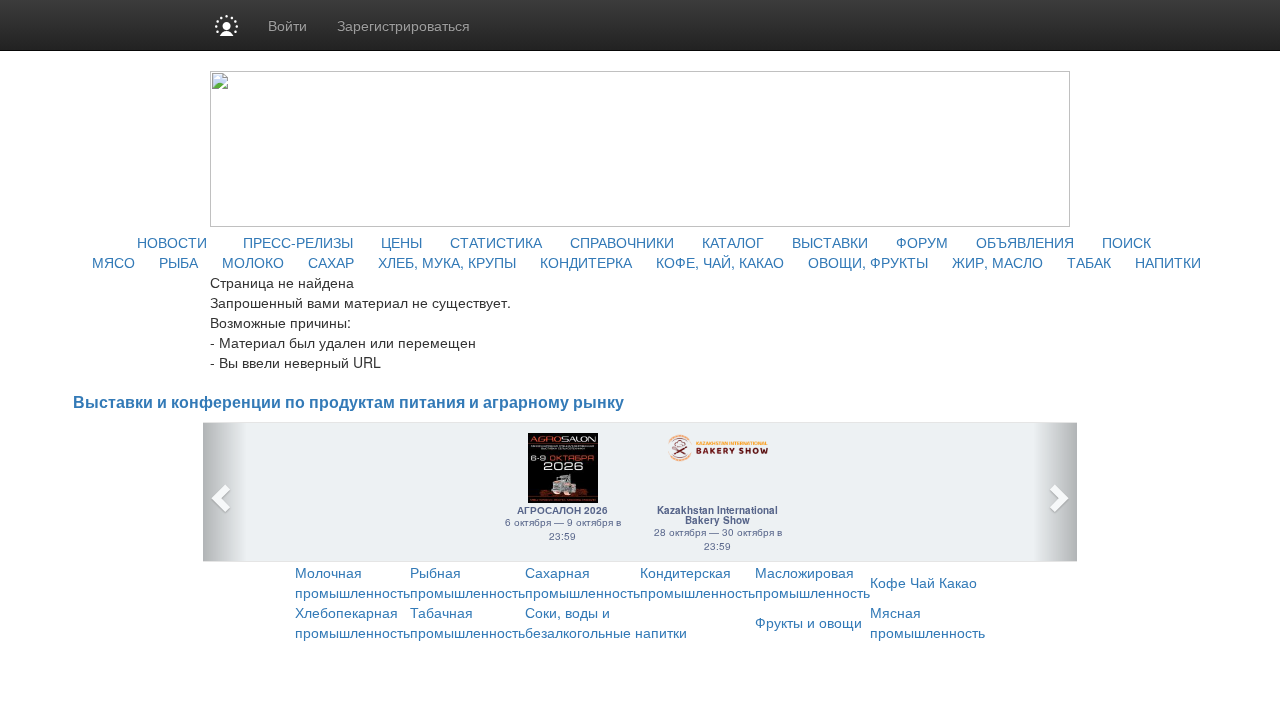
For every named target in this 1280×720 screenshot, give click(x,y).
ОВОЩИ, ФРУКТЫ (868, 262)
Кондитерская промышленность (697, 582)
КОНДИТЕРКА (586, 262)
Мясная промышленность (927, 622)
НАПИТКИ (1168, 262)
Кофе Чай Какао (923, 582)
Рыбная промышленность (467, 582)
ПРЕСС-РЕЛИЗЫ (298, 242)
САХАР (331, 262)
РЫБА (178, 262)
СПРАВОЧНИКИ (622, 242)
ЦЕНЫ (401, 242)
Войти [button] (287, 25)
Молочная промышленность (352, 582)
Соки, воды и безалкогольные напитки (606, 622)
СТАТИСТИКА (496, 242)
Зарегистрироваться (403, 25)
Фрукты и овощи (808, 622)
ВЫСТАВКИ (830, 242)
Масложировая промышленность (812, 582)
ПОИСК (1126, 242)
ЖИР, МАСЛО (997, 262)
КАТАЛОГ (733, 242)
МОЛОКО (253, 262)
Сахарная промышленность (582, 582)
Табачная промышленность (467, 622)
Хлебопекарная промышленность (352, 622)
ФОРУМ (922, 242)
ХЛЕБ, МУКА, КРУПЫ (447, 262)
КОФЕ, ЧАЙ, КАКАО (720, 262)
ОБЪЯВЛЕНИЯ (1025, 242)
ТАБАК (1089, 262)
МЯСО (113, 262)
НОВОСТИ (172, 242)
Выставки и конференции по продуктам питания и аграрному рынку (348, 402)
